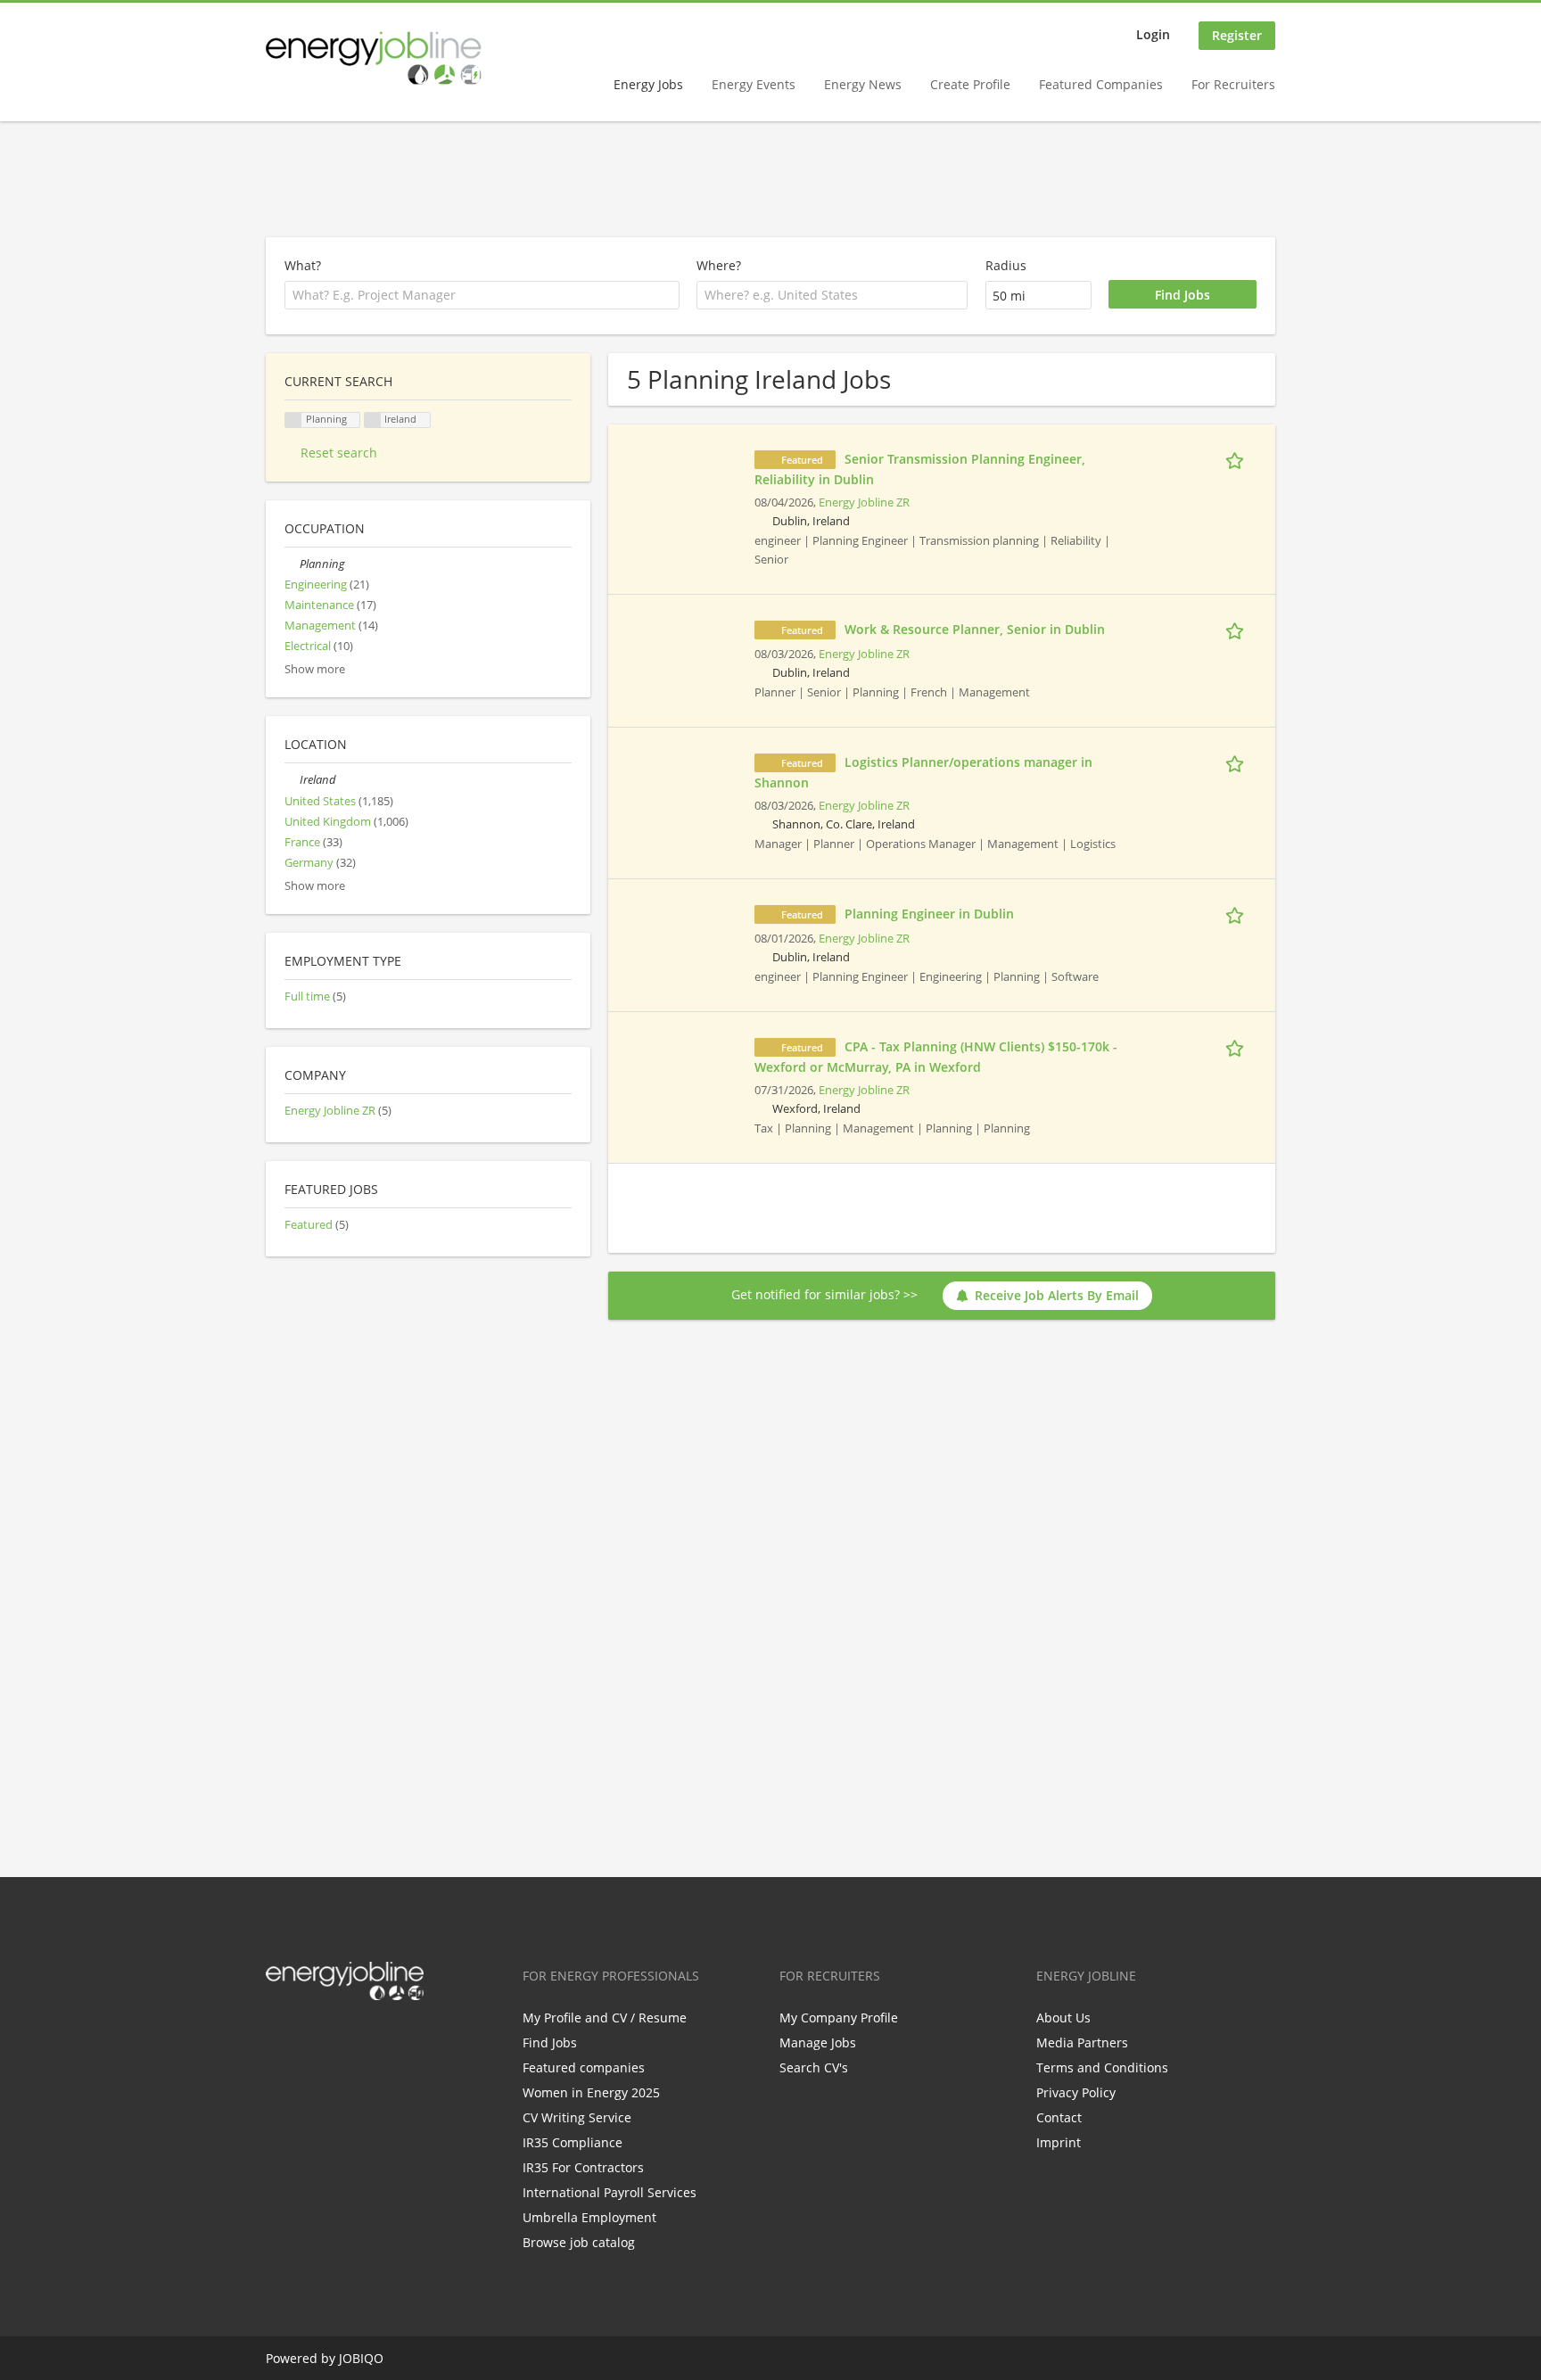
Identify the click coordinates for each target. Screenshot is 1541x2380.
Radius (1006, 265)
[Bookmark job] (1238, 458)
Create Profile (970, 84)
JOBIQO (361, 2358)
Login (1153, 34)
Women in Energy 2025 (591, 2092)
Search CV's (814, 2067)
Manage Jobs (818, 2042)
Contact (1059, 2117)
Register (1237, 35)
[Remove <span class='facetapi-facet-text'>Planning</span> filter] (293, 420)
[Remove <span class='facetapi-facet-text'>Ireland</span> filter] (373, 420)
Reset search (339, 453)
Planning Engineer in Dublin (929, 914)
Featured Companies (1101, 84)
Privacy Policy (1076, 2092)
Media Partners (1082, 2042)
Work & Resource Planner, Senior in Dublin (975, 629)
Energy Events (754, 84)
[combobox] (832, 295)
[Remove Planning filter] (292, 564)
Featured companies (584, 2067)
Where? (719, 265)
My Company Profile (839, 2018)
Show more (315, 669)
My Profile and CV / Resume (605, 2018)
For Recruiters (1233, 84)
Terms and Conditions (1102, 2067)
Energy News (863, 84)
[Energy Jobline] (374, 58)
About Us (1063, 2018)
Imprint (1059, 2142)
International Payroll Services (610, 2192)
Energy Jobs (648, 84)
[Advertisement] (770, 180)
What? (303, 265)
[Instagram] (367, 2038)
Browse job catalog (579, 2242)
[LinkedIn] (338, 2038)
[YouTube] (393, 2038)
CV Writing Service (577, 2117)
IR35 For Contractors (583, 2167)
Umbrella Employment (589, 2217)
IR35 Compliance (573, 2142)
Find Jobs (550, 2042)
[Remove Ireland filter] (292, 780)
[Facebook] (279, 2038)
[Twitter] (308, 2038)
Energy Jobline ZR (864, 502)
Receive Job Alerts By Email (1057, 1295)
